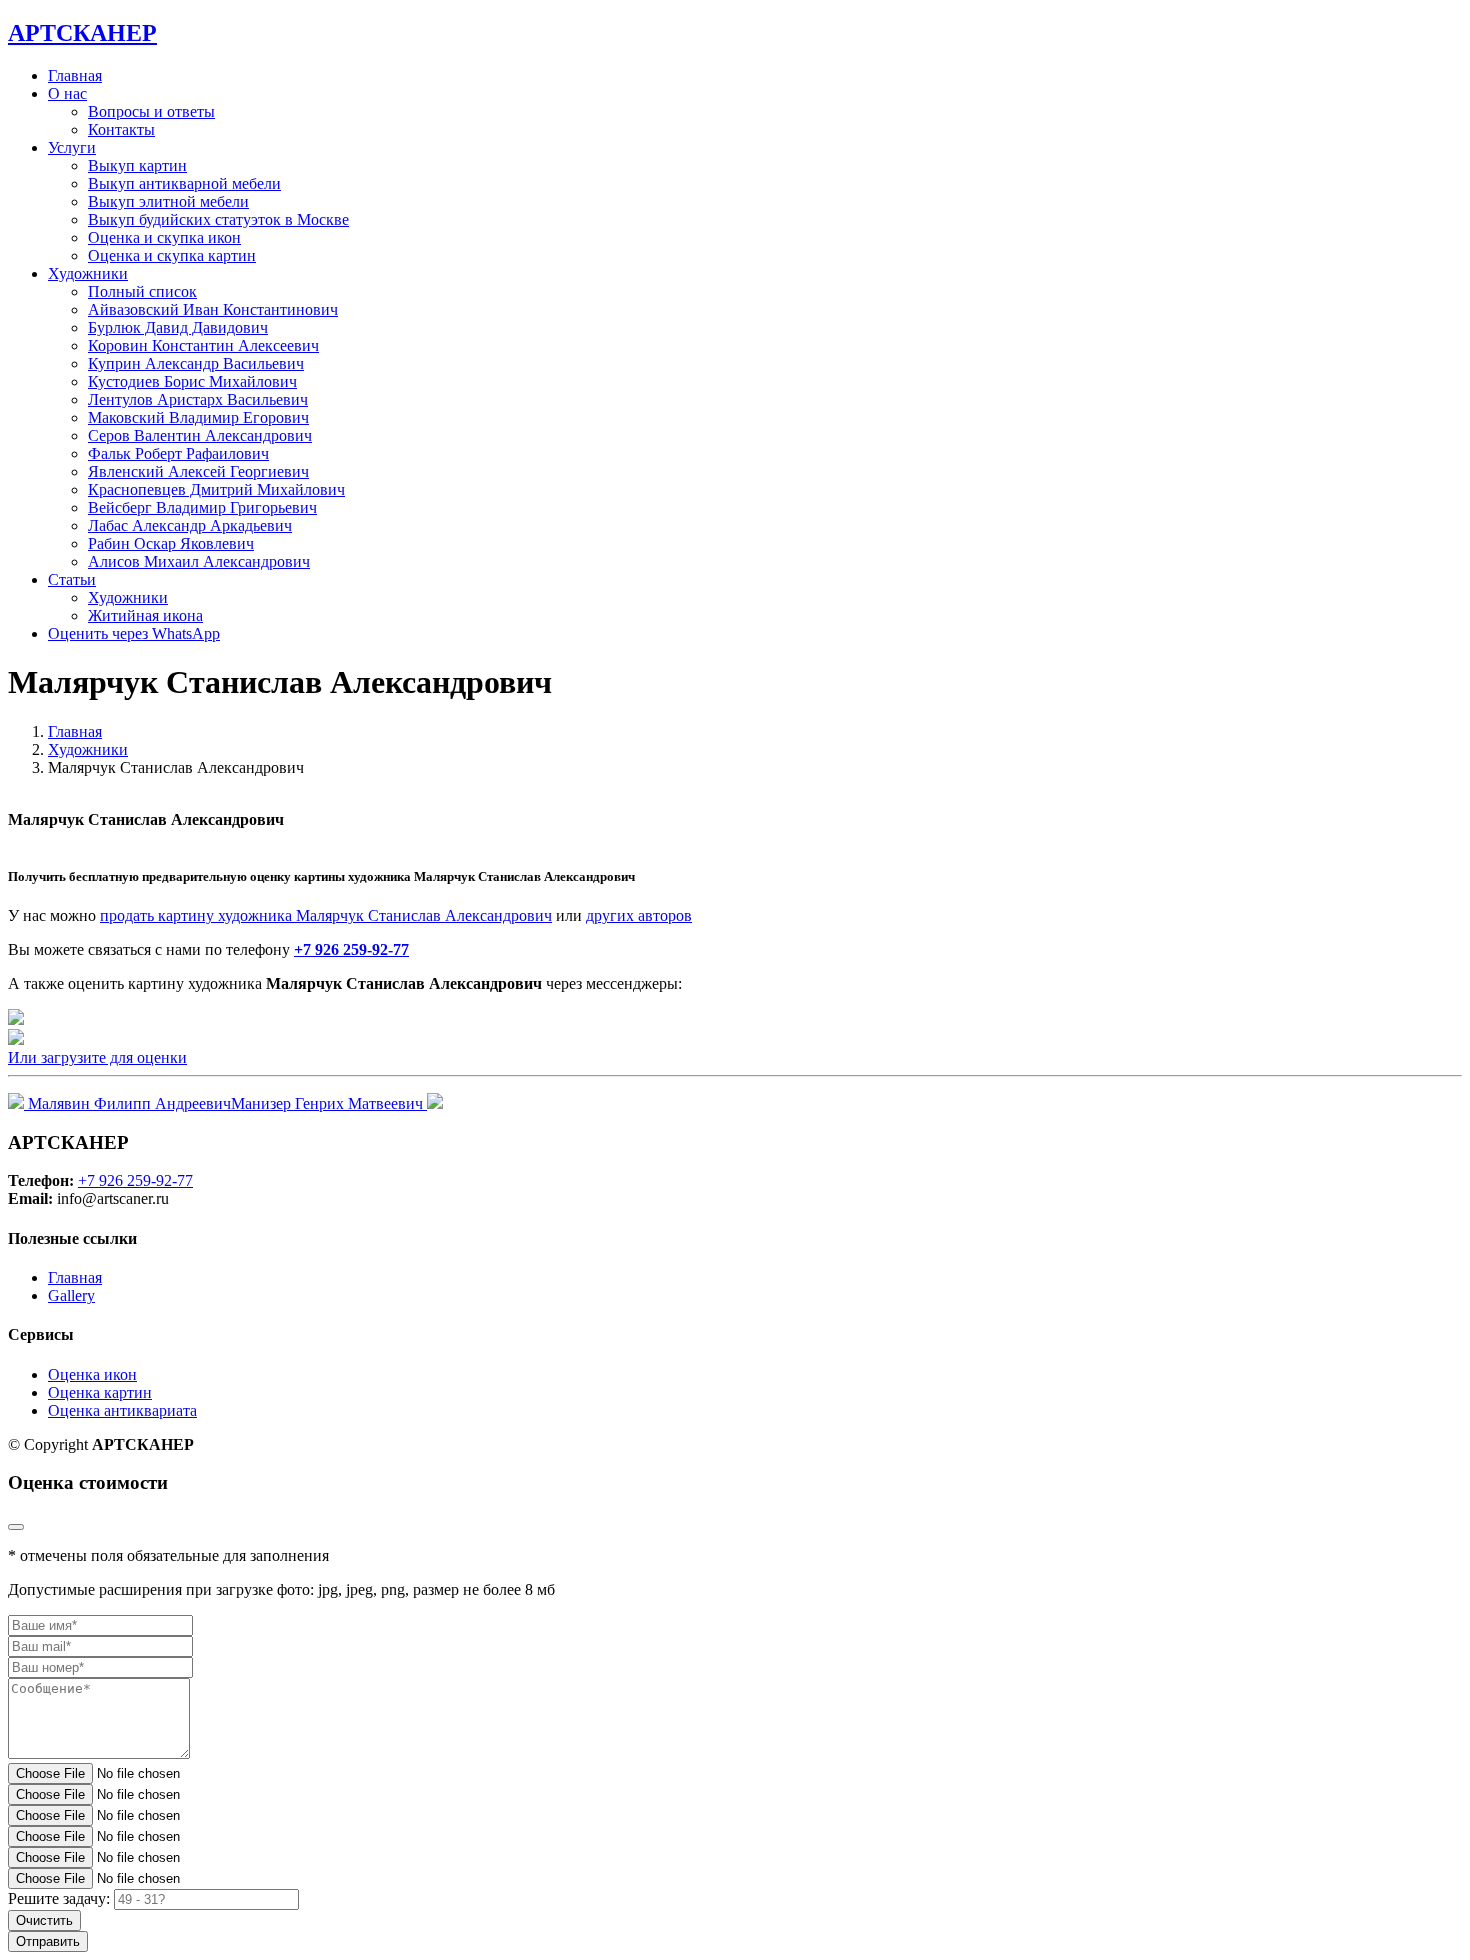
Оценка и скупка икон (164, 237)
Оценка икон (92, 1374)
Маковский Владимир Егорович (198, 417)
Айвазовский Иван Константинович (213, 309)
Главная (75, 75)
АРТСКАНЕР (82, 33)
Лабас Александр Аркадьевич (190, 525)
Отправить (48, 1941)
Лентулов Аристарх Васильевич (198, 399)
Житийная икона (145, 615)
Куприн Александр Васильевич (196, 363)
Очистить (44, 1920)
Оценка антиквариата (122, 1410)
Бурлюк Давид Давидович (178, 327)
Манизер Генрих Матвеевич (329, 1103)
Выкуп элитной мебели (168, 201)
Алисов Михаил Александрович (199, 561)
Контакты (121, 129)
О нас (67, 93)
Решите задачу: (59, 1898)
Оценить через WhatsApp (134, 633)
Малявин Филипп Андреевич (127, 1103)
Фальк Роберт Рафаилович (178, 453)
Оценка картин (100, 1392)
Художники (128, 597)
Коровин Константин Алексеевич (203, 345)
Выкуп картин (137, 165)
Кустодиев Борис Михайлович (192, 381)
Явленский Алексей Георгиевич (198, 471)
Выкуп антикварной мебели (184, 183)
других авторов (639, 915)
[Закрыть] (16, 1527)
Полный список (142, 291)
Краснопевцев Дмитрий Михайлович (216, 489)
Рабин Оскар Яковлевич (171, 543)
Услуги (72, 147)
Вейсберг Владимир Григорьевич (202, 507)
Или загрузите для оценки (97, 1057)
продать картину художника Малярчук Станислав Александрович (326, 915)
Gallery (71, 1295)
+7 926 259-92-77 (351, 949)
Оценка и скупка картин (172, 255)
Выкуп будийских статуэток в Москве (218, 219)
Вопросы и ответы (151, 111)
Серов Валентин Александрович (200, 435)
